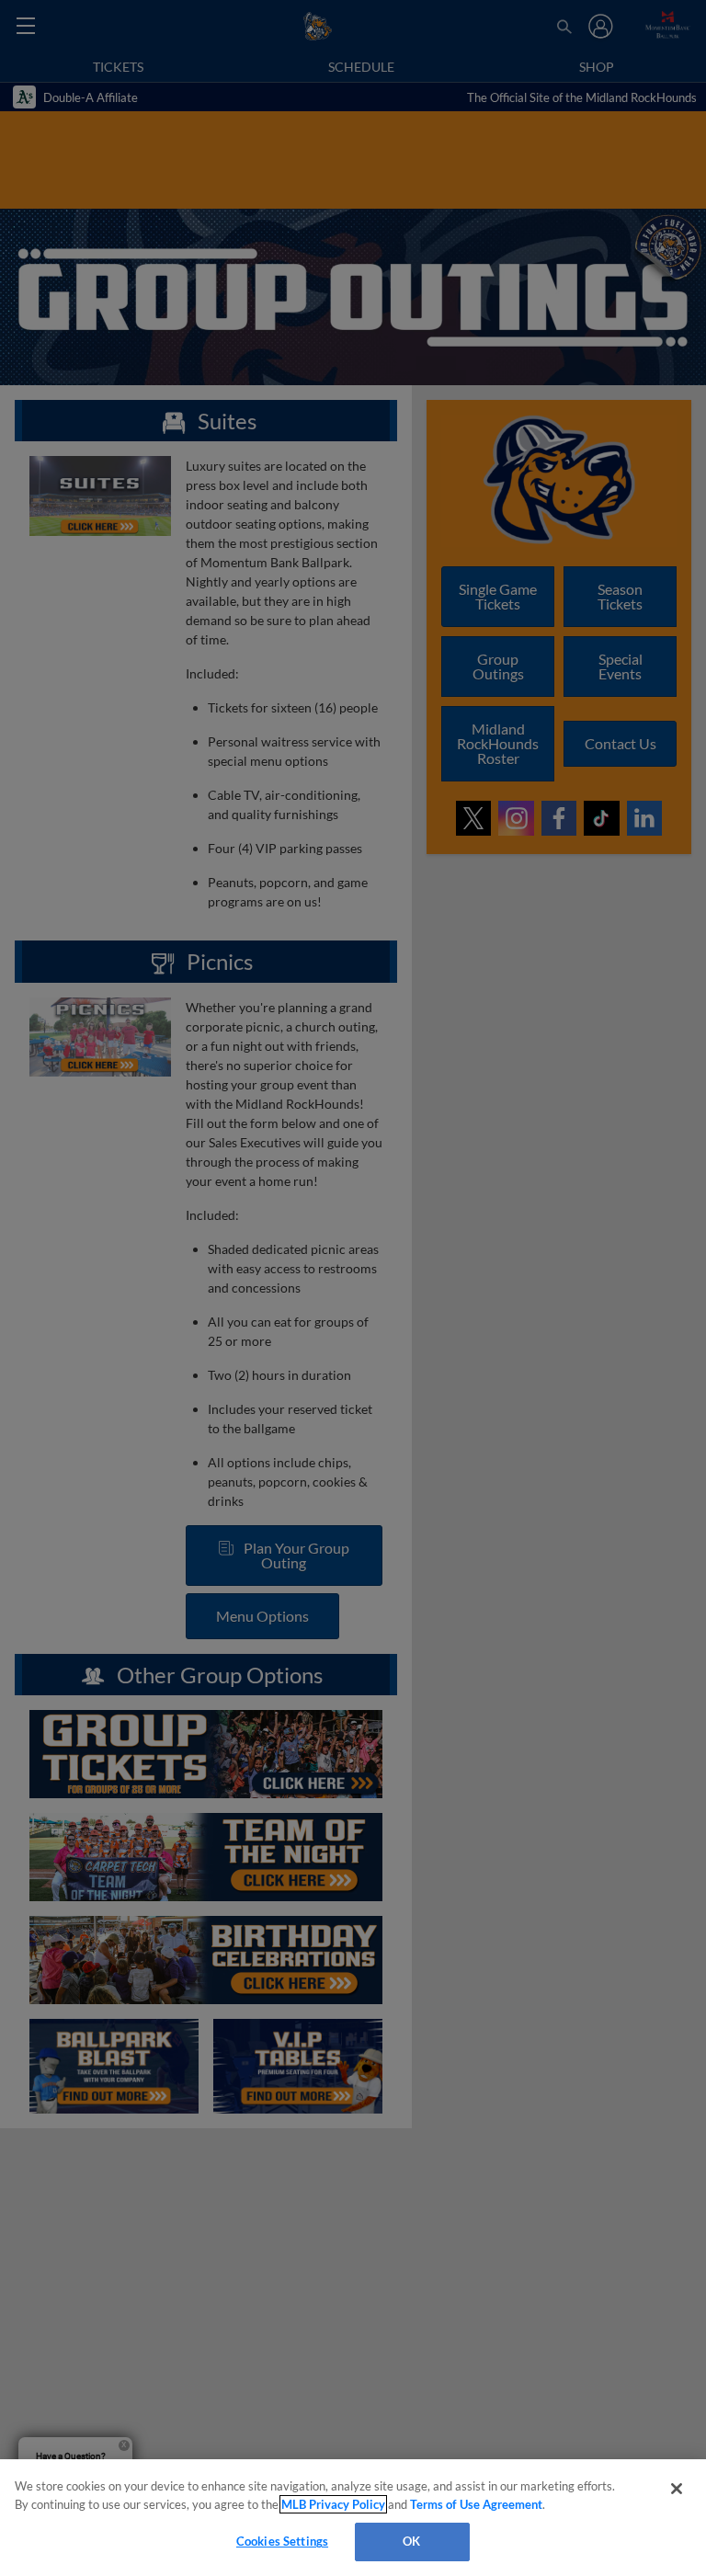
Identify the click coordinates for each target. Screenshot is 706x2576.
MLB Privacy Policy (333, 2504)
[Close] (677, 2489)
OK (411, 2541)
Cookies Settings (282, 2541)
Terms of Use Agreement (476, 2504)
